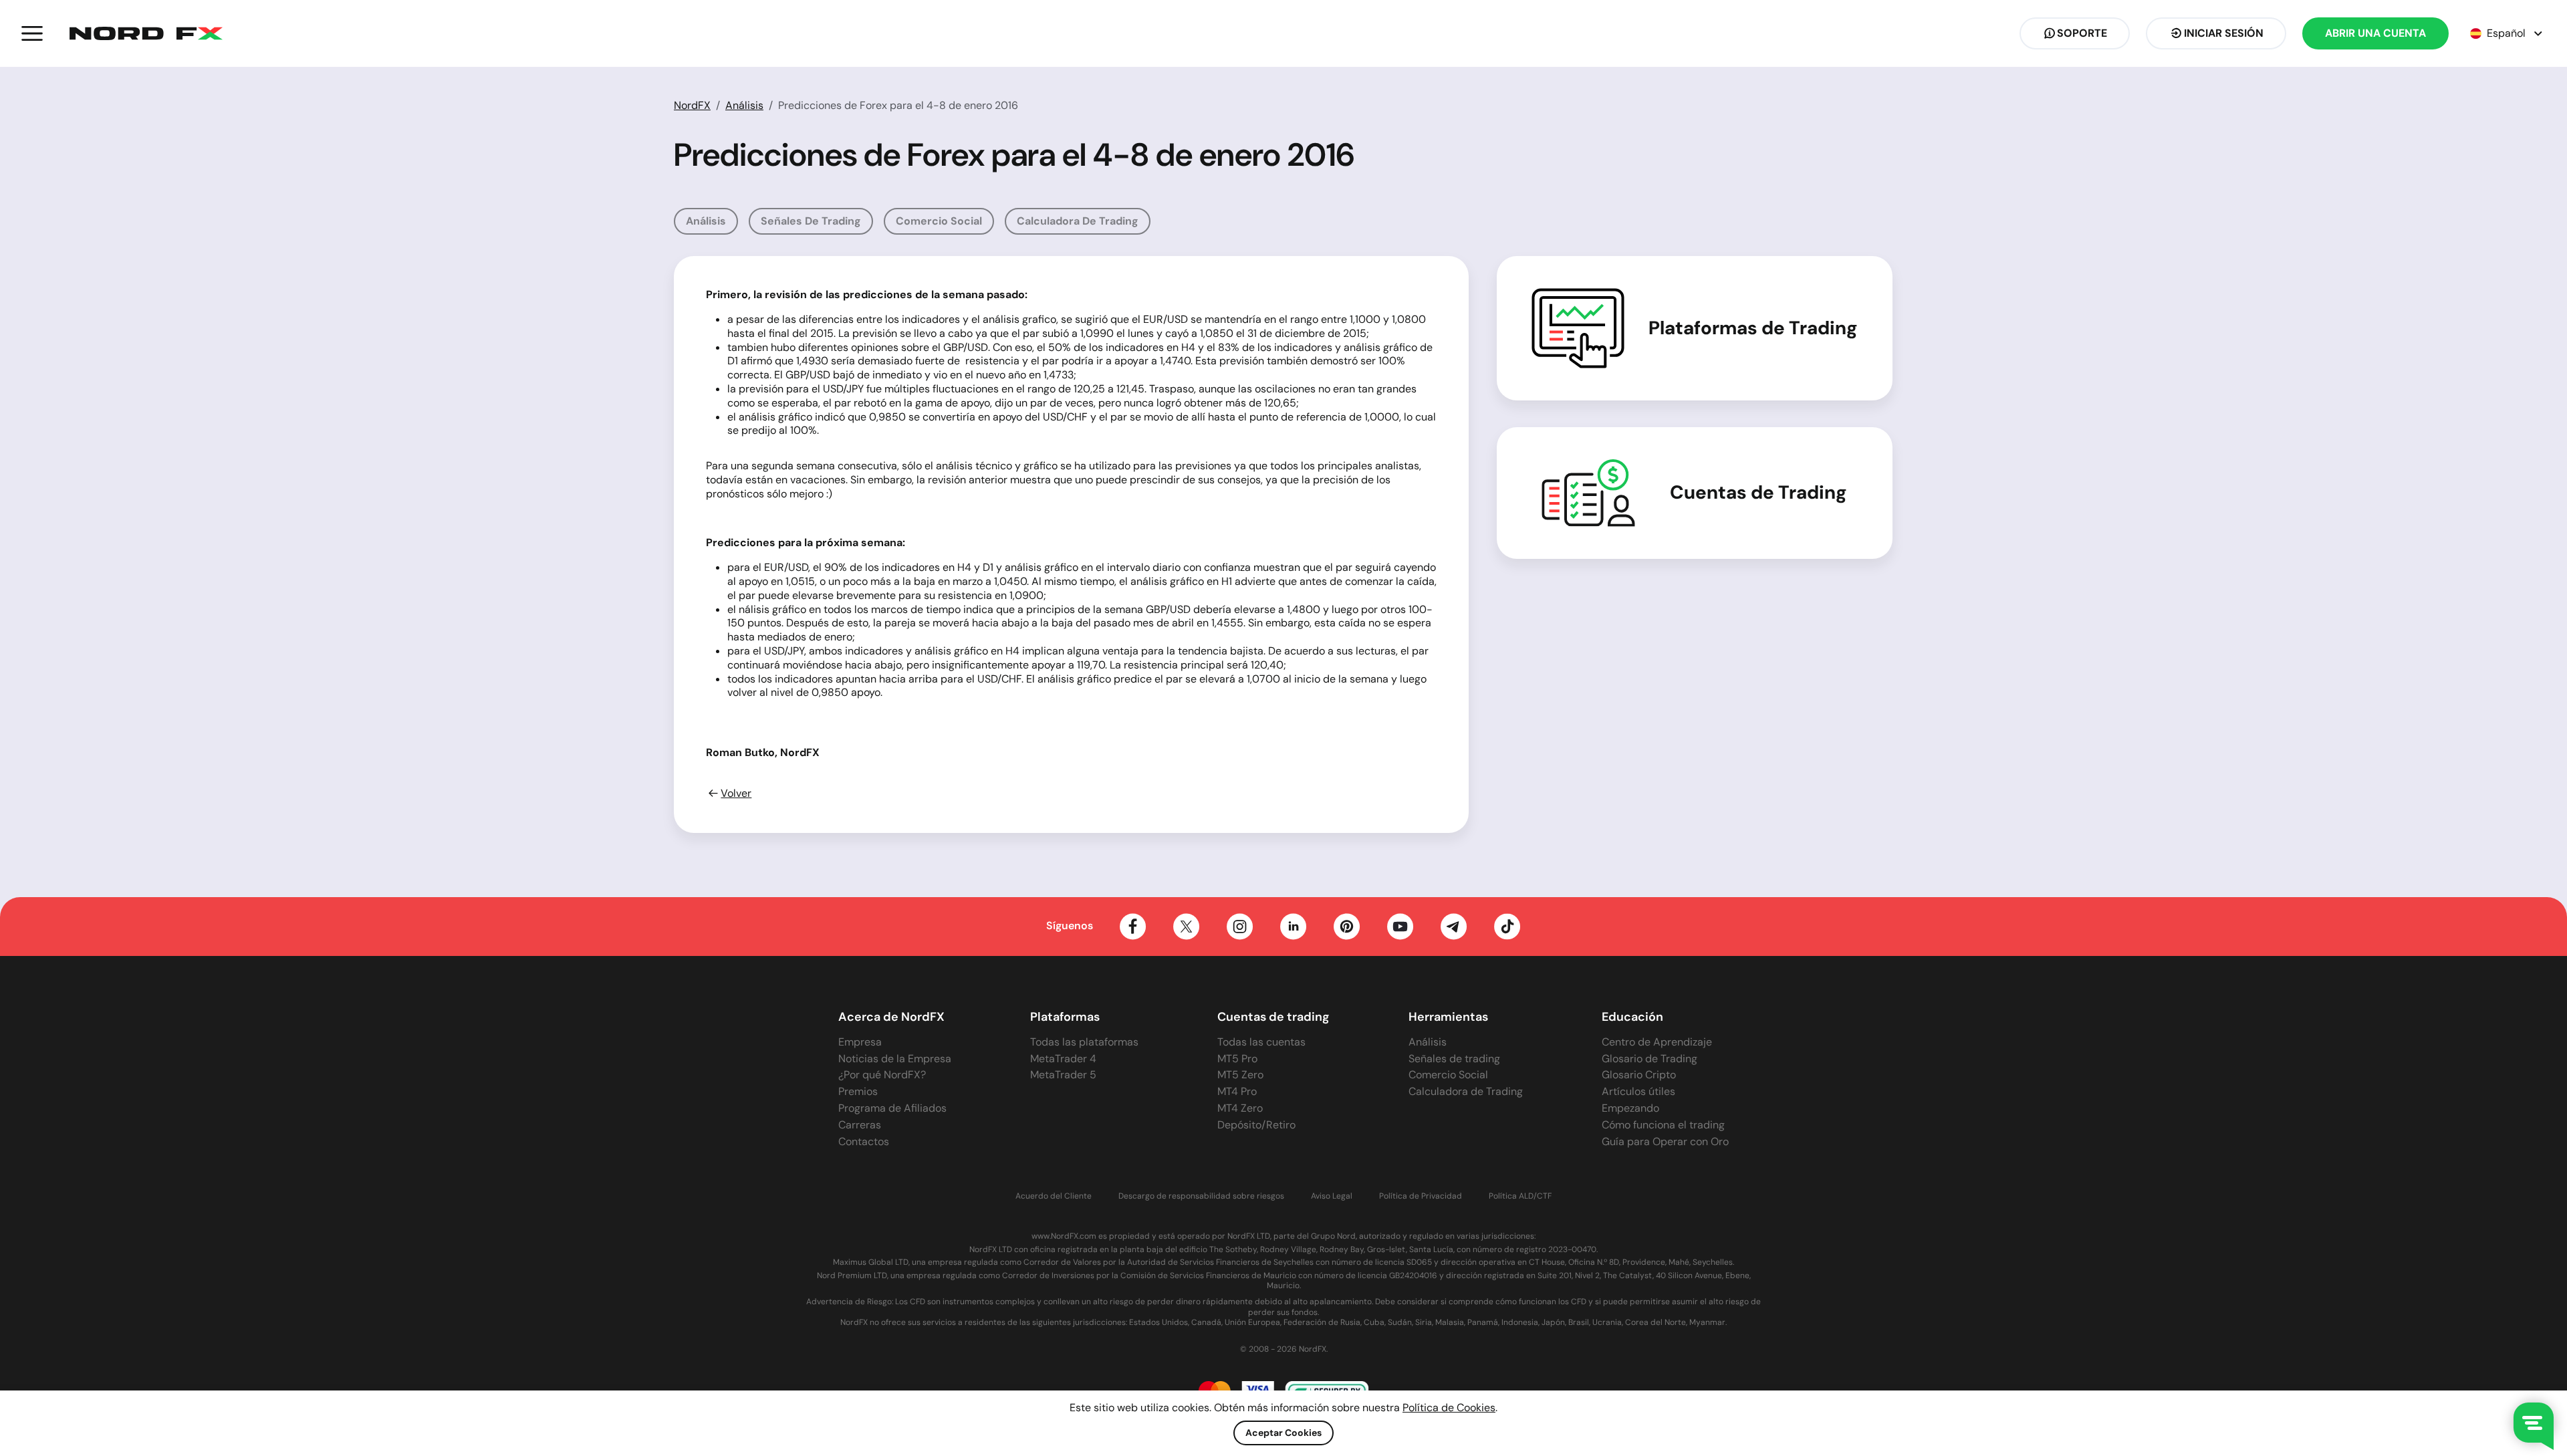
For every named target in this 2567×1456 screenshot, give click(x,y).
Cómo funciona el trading (1663, 1125)
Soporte (2082, 33)
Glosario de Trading (1649, 1059)
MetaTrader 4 (1063, 1059)
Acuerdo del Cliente (1054, 1196)
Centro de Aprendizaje (1657, 1042)
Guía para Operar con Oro (1665, 1141)
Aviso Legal (1332, 1196)
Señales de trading (811, 221)
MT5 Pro (1237, 1059)
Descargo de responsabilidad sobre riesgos (1201, 1196)
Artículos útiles (1638, 1091)
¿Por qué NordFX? (882, 1075)
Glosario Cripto (1639, 1075)
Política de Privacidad (1421, 1196)
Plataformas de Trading (1753, 328)
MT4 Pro (1237, 1091)
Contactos (864, 1141)
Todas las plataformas (1084, 1042)
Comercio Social (939, 221)
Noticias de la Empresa (895, 1059)
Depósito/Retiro (1256, 1125)
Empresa (860, 1042)
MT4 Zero (1240, 1108)
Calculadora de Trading (1078, 221)
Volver (736, 794)
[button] (32, 33)
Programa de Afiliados (892, 1108)
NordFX (692, 105)
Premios (858, 1091)
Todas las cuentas (1261, 1042)
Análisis (744, 105)
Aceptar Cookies (1283, 1433)
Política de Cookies (1449, 1408)
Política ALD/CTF (1520, 1196)
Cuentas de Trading (1758, 493)
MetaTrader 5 (1063, 1075)
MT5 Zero (1240, 1075)
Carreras (860, 1125)
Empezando (1630, 1108)
